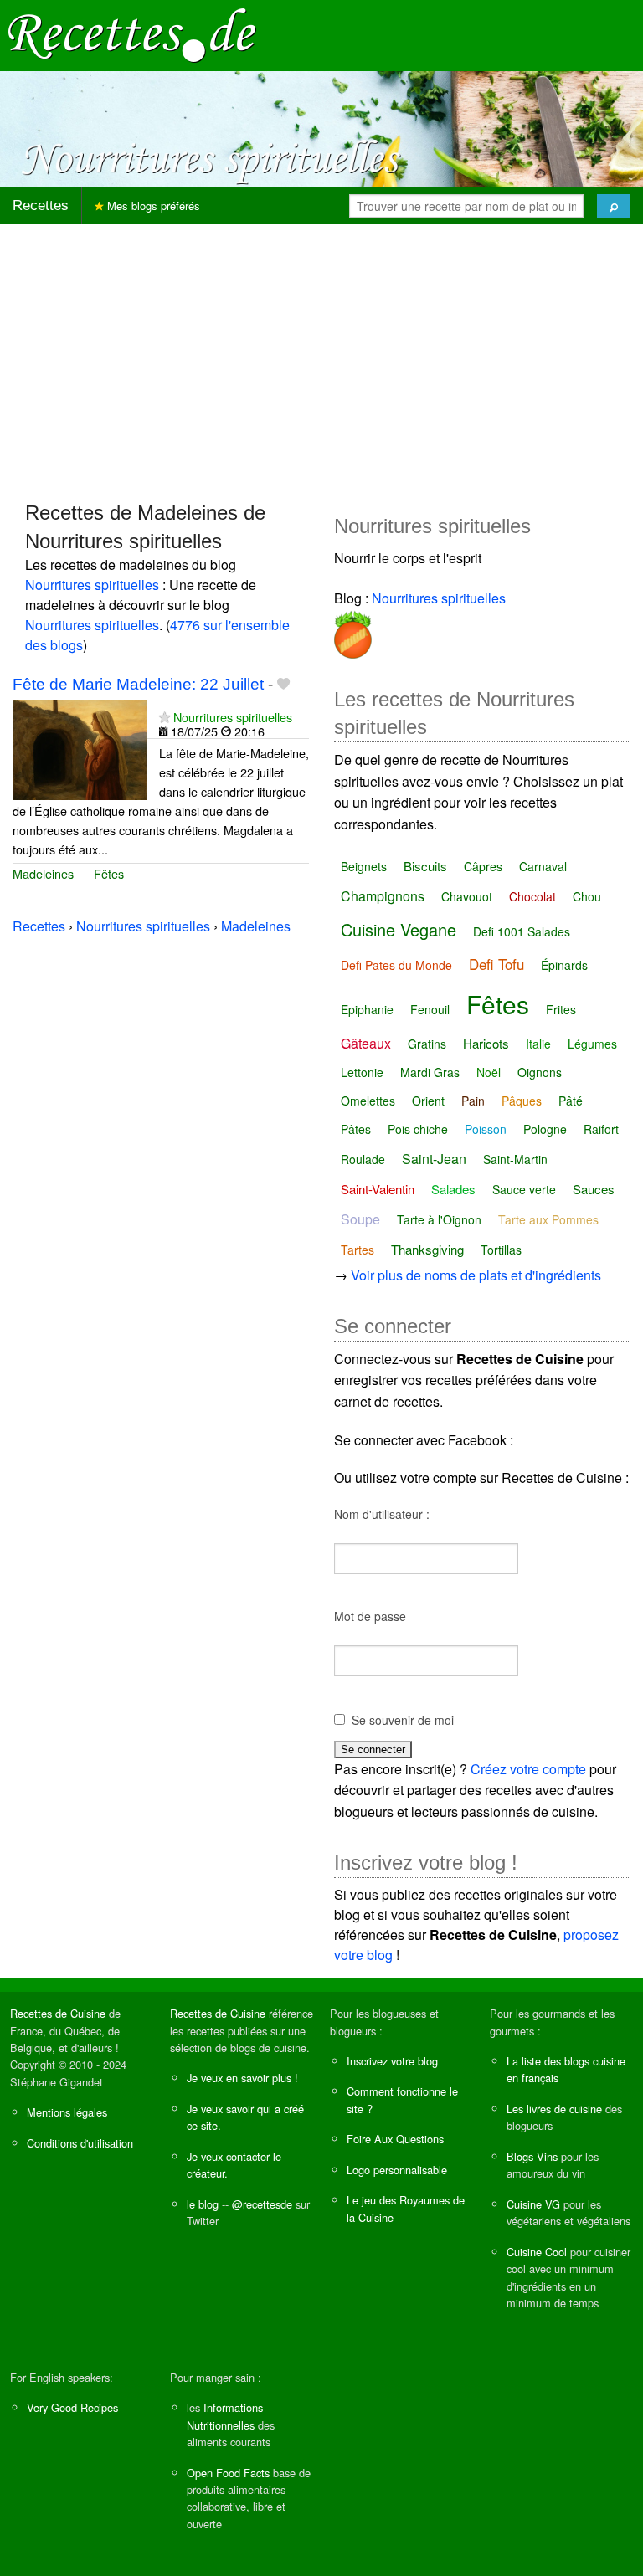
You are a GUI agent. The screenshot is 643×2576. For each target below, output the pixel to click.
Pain (473, 1101)
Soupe (360, 1219)
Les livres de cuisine (554, 2109)
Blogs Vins (532, 2156)
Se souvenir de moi (403, 1720)
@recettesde (262, 2204)
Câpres (483, 866)
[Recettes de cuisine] (132, 34)
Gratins (427, 1044)
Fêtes (109, 873)
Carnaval (543, 866)
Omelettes (368, 1101)
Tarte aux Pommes (548, 1219)
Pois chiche (418, 1129)
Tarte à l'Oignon (439, 1219)
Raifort (601, 1129)
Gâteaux (366, 1043)
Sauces (594, 1189)
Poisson (486, 1129)
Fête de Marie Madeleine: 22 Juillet (138, 684)
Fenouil (430, 1009)
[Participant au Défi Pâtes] (353, 631)
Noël (489, 1072)
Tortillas (501, 1250)
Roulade (363, 1159)
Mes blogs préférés (152, 205)
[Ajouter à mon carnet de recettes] (283, 684)
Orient (428, 1101)
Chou (587, 896)
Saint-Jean (434, 1159)
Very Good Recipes (72, 2407)
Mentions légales (67, 2112)
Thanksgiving (427, 1249)
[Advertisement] (321, 355)
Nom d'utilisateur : (382, 1514)
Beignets (364, 866)
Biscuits (425, 866)
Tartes (358, 1250)
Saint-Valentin (378, 1189)
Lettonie (362, 1072)
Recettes (41, 205)
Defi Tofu (496, 964)
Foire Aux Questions (395, 2139)
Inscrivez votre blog (392, 2061)
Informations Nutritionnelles (225, 2416)
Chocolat (532, 896)
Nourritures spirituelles (92, 585)
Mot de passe (370, 1616)
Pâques (522, 1101)
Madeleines (43, 873)
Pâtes (356, 1129)
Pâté (571, 1101)
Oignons (540, 1072)
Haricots (486, 1043)
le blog (203, 2204)
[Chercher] (614, 206)
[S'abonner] (165, 717)
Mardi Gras (430, 1072)
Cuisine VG (533, 2204)
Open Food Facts (228, 2473)
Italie (538, 1044)
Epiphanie (367, 1009)
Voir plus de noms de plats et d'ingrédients (476, 1275)
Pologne (545, 1129)
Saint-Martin (515, 1159)
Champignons (383, 896)
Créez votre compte (528, 1769)
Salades (453, 1189)
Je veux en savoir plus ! (242, 2078)
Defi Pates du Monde (396, 965)
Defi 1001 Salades (522, 931)
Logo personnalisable (397, 2170)
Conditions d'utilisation (80, 2143)
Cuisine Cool (537, 2252)
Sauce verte (524, 1189)
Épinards (564, 965)
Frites (561, 1009)
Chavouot (467, 896)
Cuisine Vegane (399, 929)
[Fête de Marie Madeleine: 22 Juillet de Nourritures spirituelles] (80, 748)
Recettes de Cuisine (58, 2013)
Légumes (592, 1044)
